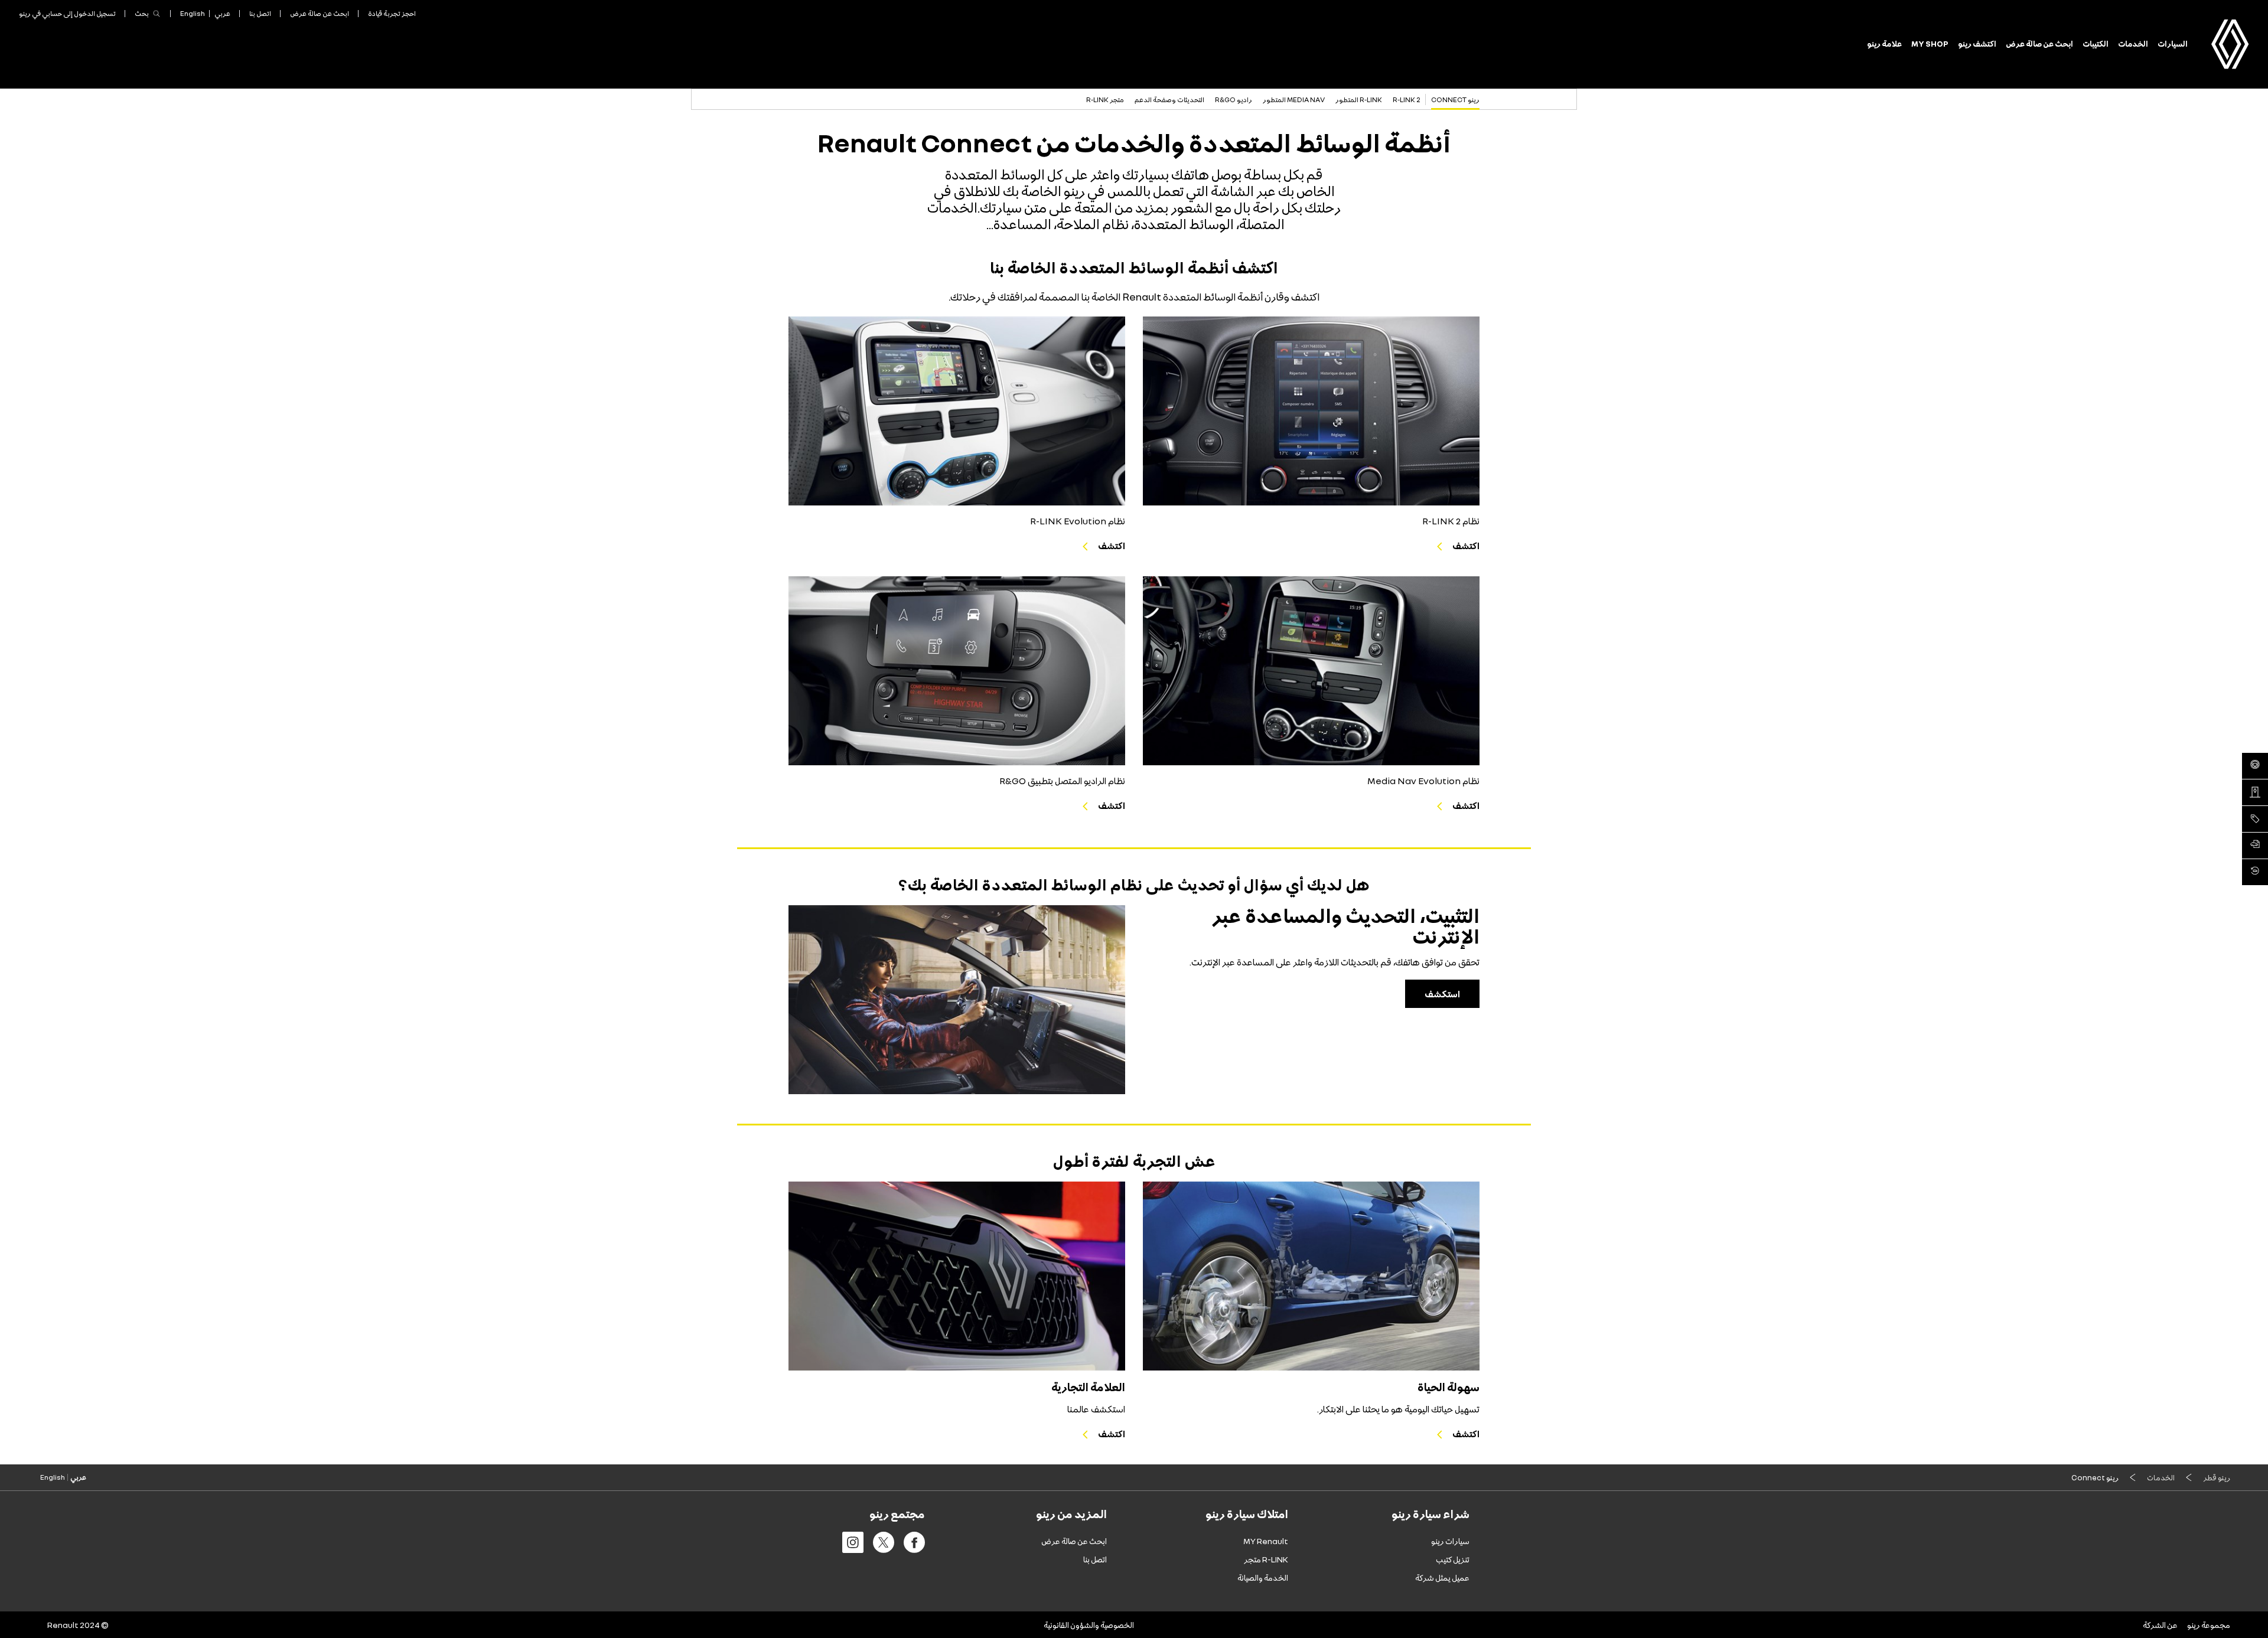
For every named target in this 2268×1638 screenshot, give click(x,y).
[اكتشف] (1311, 411)
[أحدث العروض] (2255, 819)
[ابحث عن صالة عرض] (2255, 792)
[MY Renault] (2255, 872)
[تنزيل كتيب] (2255, 846)
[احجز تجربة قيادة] (2255, 766)
